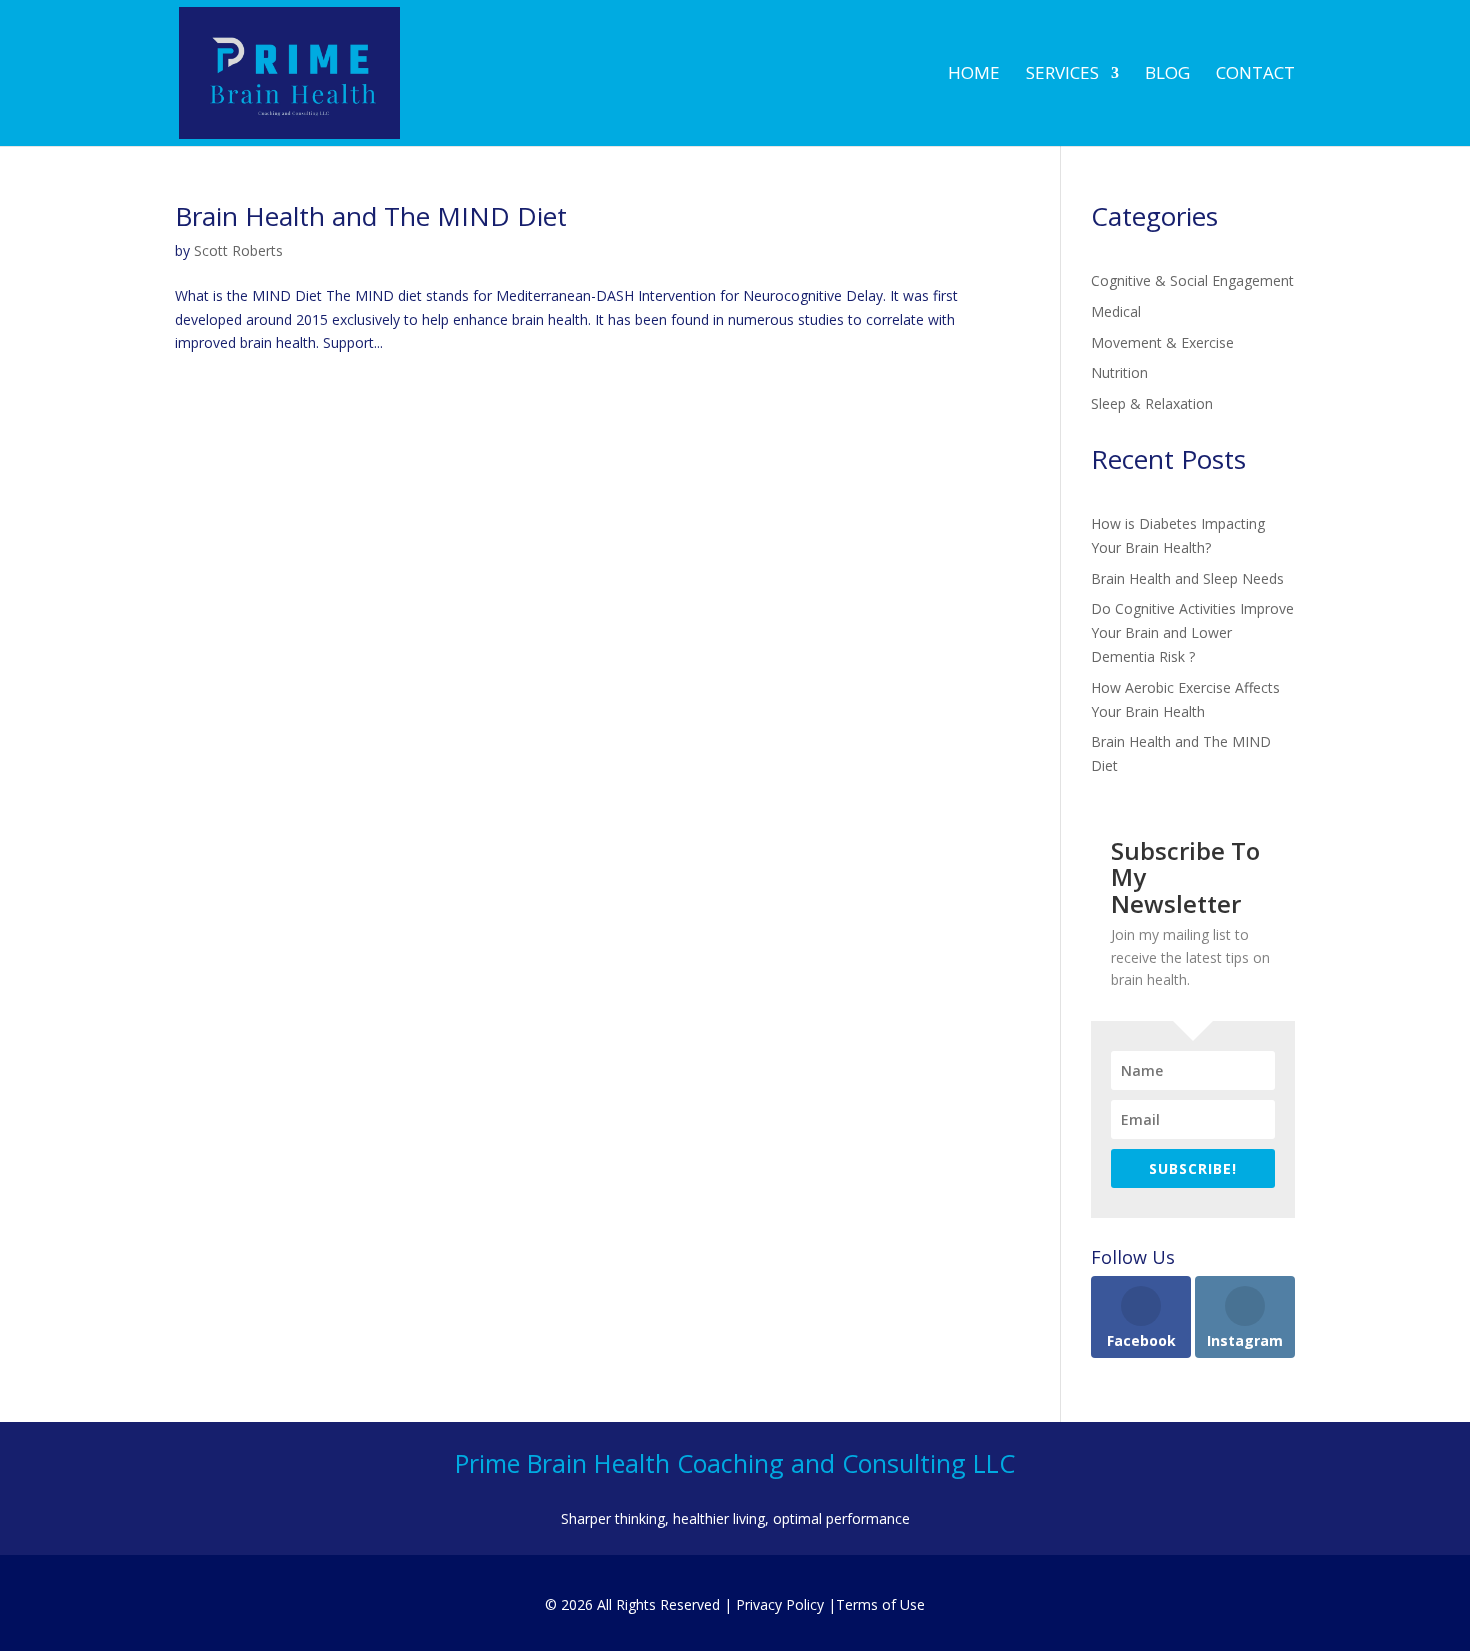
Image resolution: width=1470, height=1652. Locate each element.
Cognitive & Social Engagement (1192, 280)
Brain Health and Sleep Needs (1187, 578)
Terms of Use (880, 1604)
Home (974, 75)
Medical (1116, 311)
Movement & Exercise (1162, 342)
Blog (1167, 75)
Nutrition (1119, 372)
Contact (1255, 75)
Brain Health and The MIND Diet (371, 216)
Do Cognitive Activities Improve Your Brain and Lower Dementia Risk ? (1192, 632)
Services (1062, 75)
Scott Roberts (238, 250)
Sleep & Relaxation (1152, 403)
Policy (780, 1604)
